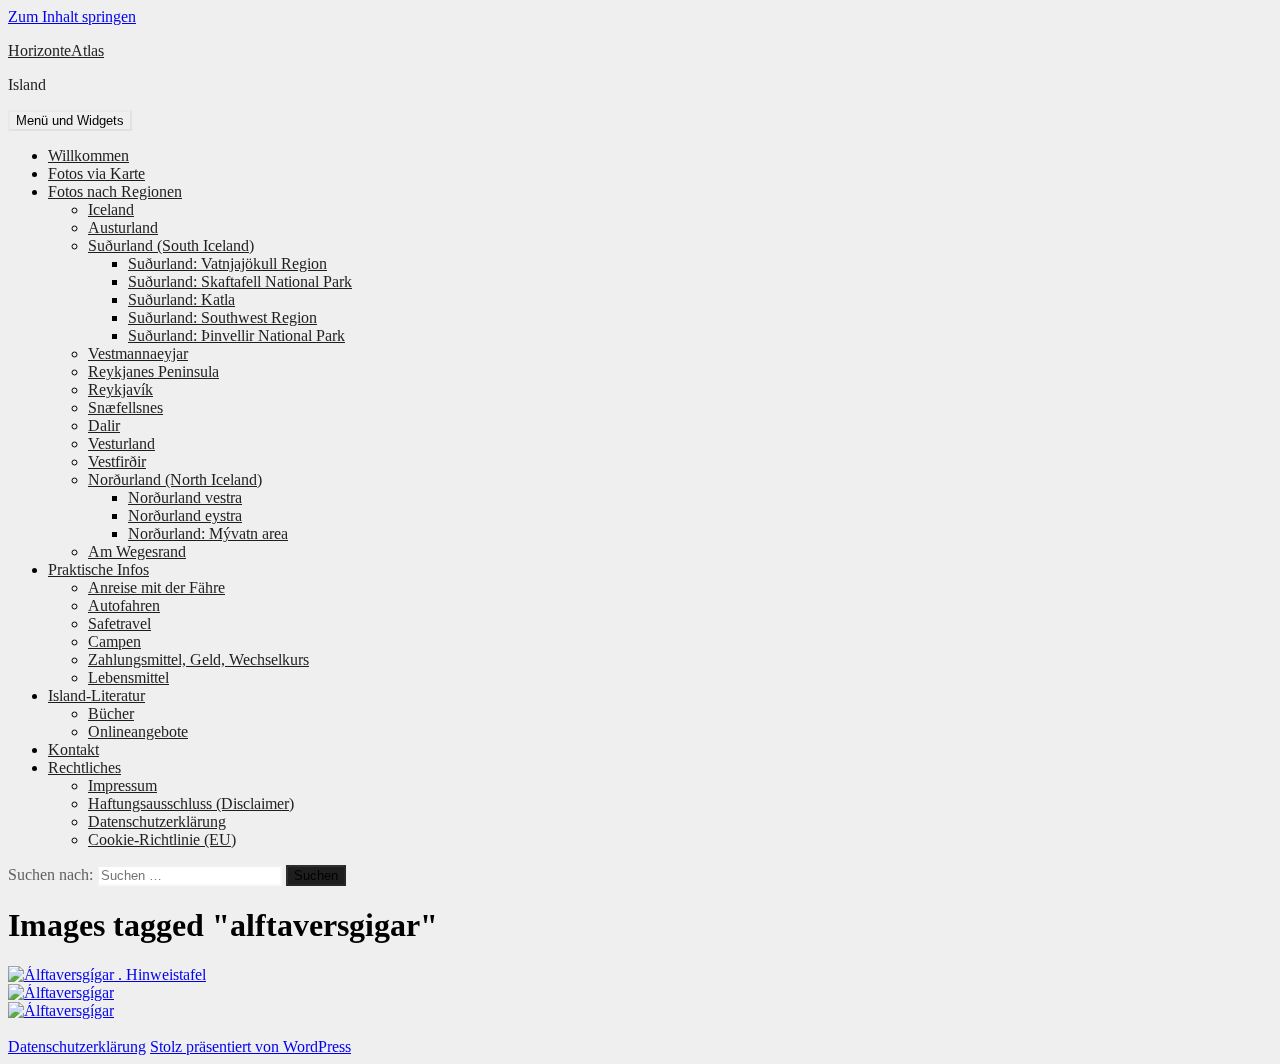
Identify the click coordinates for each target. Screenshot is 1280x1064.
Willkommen (88, 155)
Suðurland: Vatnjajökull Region (227, 263)
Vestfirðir (117, 461)
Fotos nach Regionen (115, 191)
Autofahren (124, 605)
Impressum (122, 785)
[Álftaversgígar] (61, 992)
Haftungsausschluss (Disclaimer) (191, 803)
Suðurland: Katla (181, 299)
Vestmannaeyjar (138, 353)
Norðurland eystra (185, 515)
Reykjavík (120, 389)
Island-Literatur (96, 695)
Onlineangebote (138, 731)
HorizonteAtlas (56, 50)
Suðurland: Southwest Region (222, 317)
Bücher (111, 713)
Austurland (123, 227)
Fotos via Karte (96, 173)
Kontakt (73, 749)
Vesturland (121, 443)
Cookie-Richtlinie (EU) (162, 839)
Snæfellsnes (125, 407)
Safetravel (119, 623)
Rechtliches (84, 767)
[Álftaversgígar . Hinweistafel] (107, 974)
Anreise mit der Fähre (156, 587)
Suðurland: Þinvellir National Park (236, 335)
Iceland (111, 209)
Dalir (104, 425)
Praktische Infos (98, 569)
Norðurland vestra (185, 497)
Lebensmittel (128, 677)
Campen (114, 641)
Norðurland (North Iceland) (175, 479)
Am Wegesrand (137, 551)
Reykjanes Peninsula (153, 371)
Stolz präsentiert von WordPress (250, 1046)
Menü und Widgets (70, 120)
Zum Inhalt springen (72, 16)
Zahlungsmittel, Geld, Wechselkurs (198, 659)
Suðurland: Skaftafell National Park (240, 281)
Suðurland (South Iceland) (171, 245)
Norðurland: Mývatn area (208, 533)
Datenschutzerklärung (157, 821)
